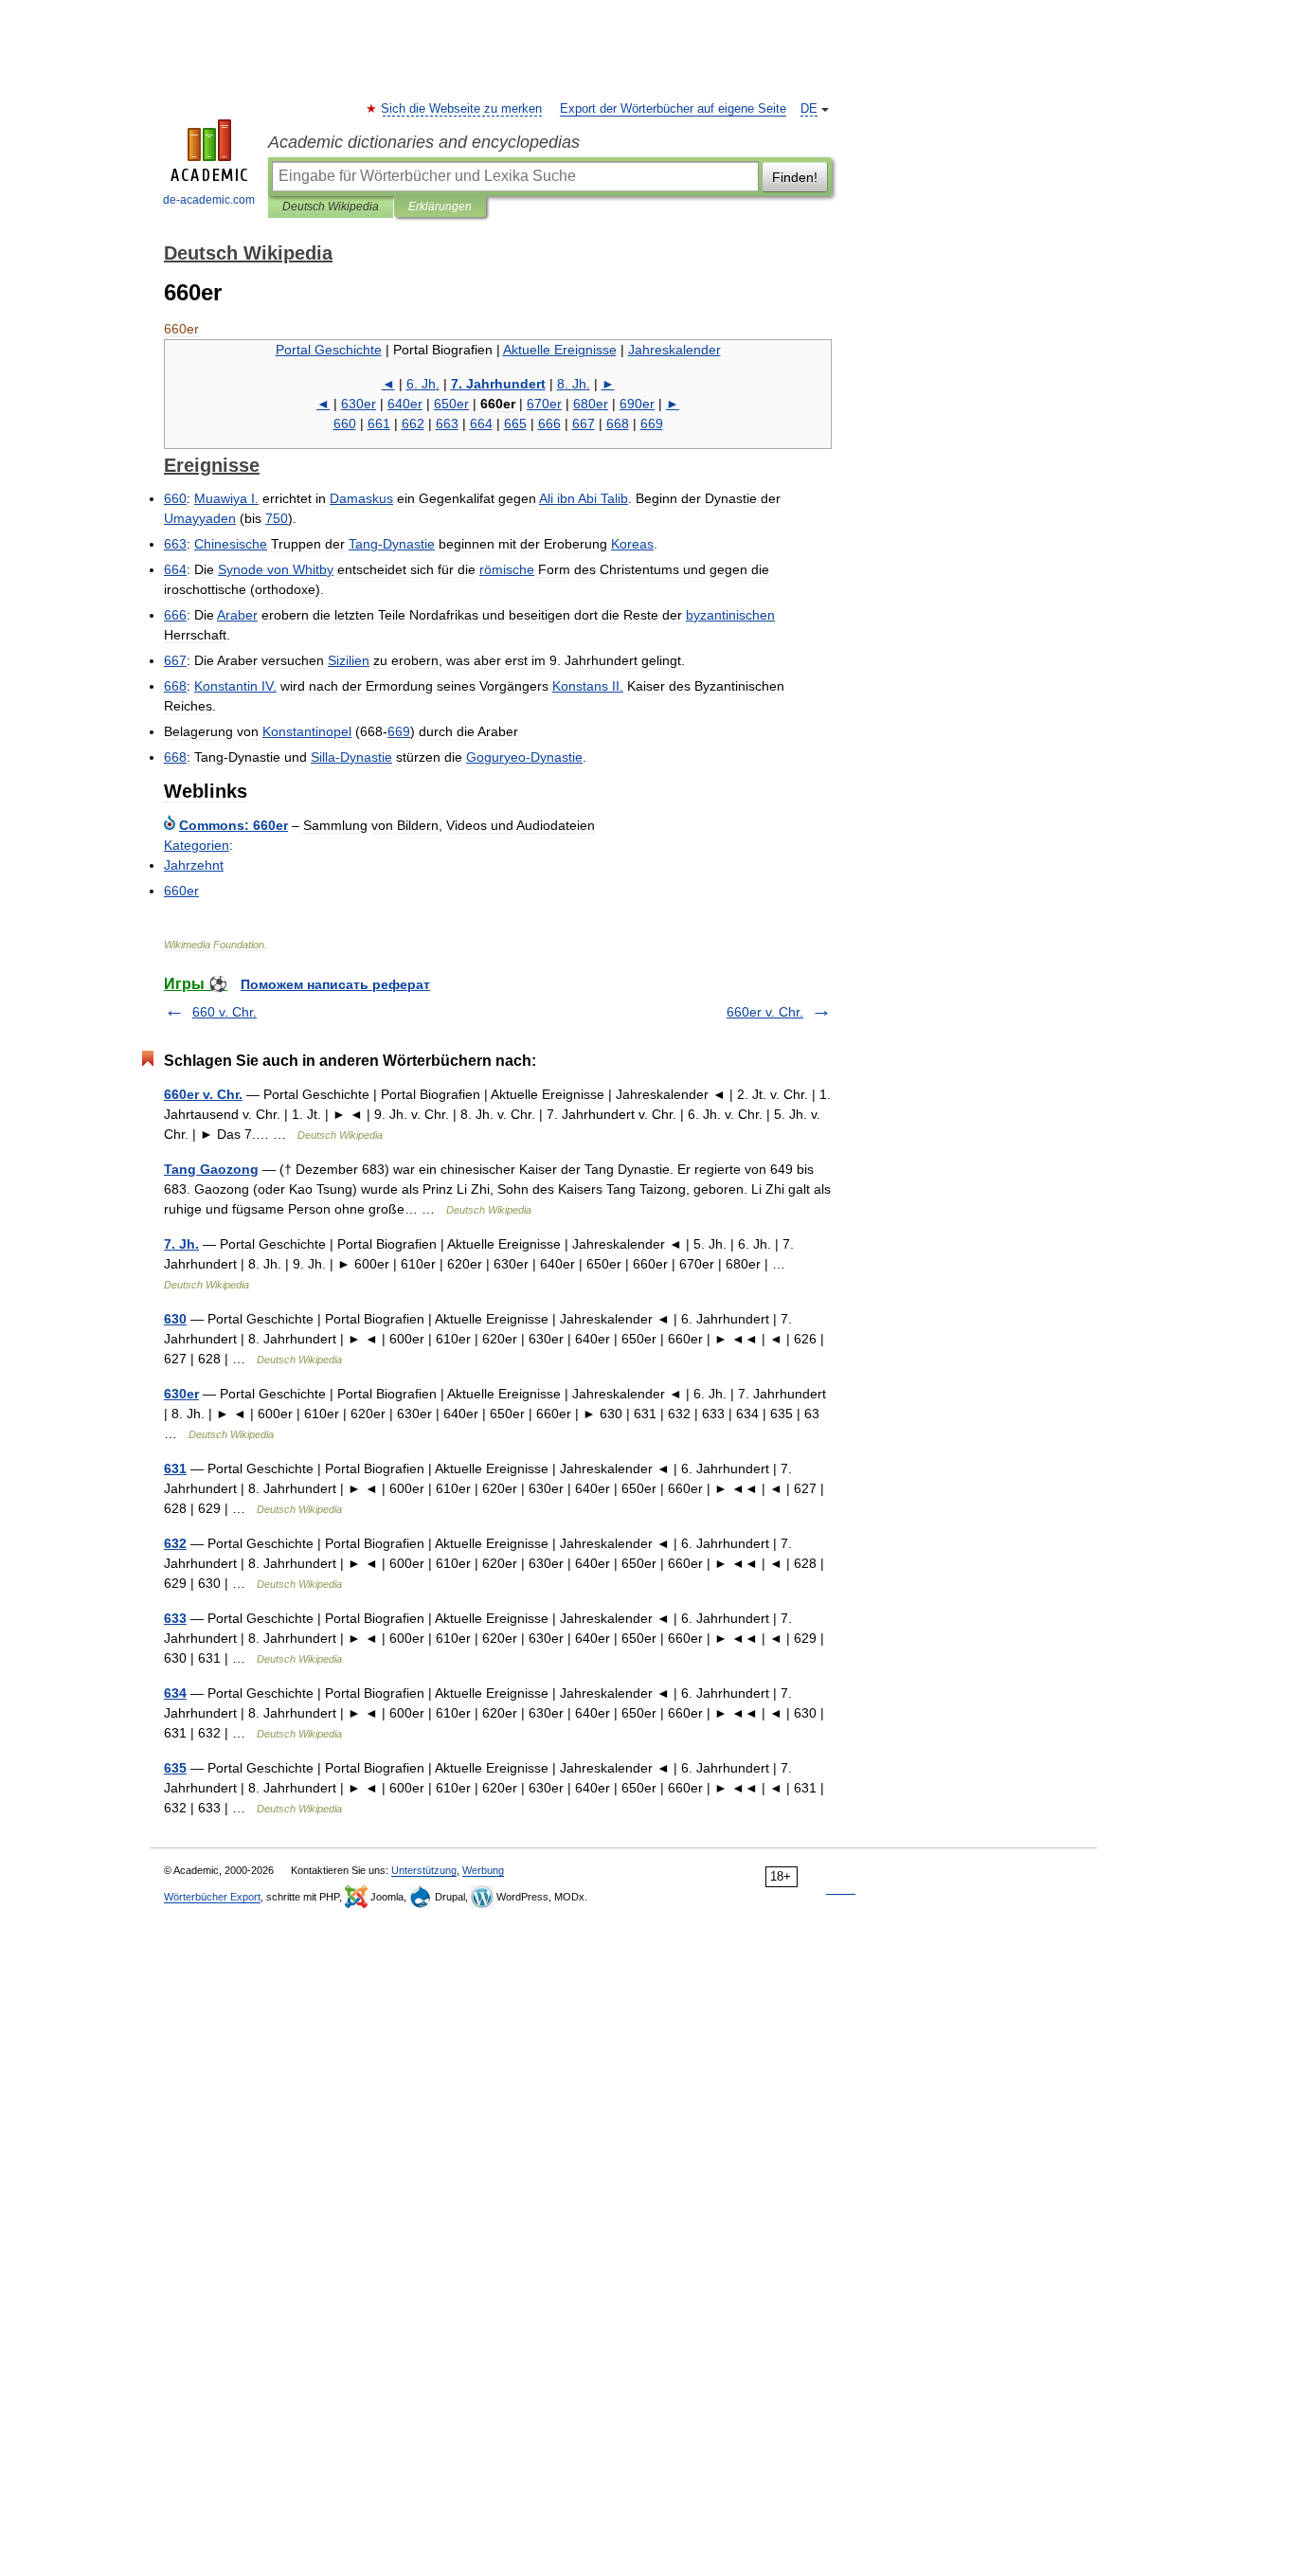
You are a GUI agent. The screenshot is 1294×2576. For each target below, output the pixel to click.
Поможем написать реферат (335, 984)
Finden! (795, 177)
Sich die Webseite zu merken (462, 109)
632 (175, 1543)
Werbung (483, 1870)
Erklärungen (440, 207)
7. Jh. (181, 1244)
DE (809, 109)
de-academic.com (209, 200)
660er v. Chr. (765, 1012)
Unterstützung (424, 1870)
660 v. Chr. (225, 1012)
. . (423, 384)
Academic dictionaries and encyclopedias (424, 142)
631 (175, 1468)
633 (175, 1618)
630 (175, 1319)
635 (175, 1768)
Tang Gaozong (211, 1169)
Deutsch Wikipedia (331, 207)
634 (175, 1693)
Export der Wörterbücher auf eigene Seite (673, 109)
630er (181, 1394)
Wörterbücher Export (212, 1897)
